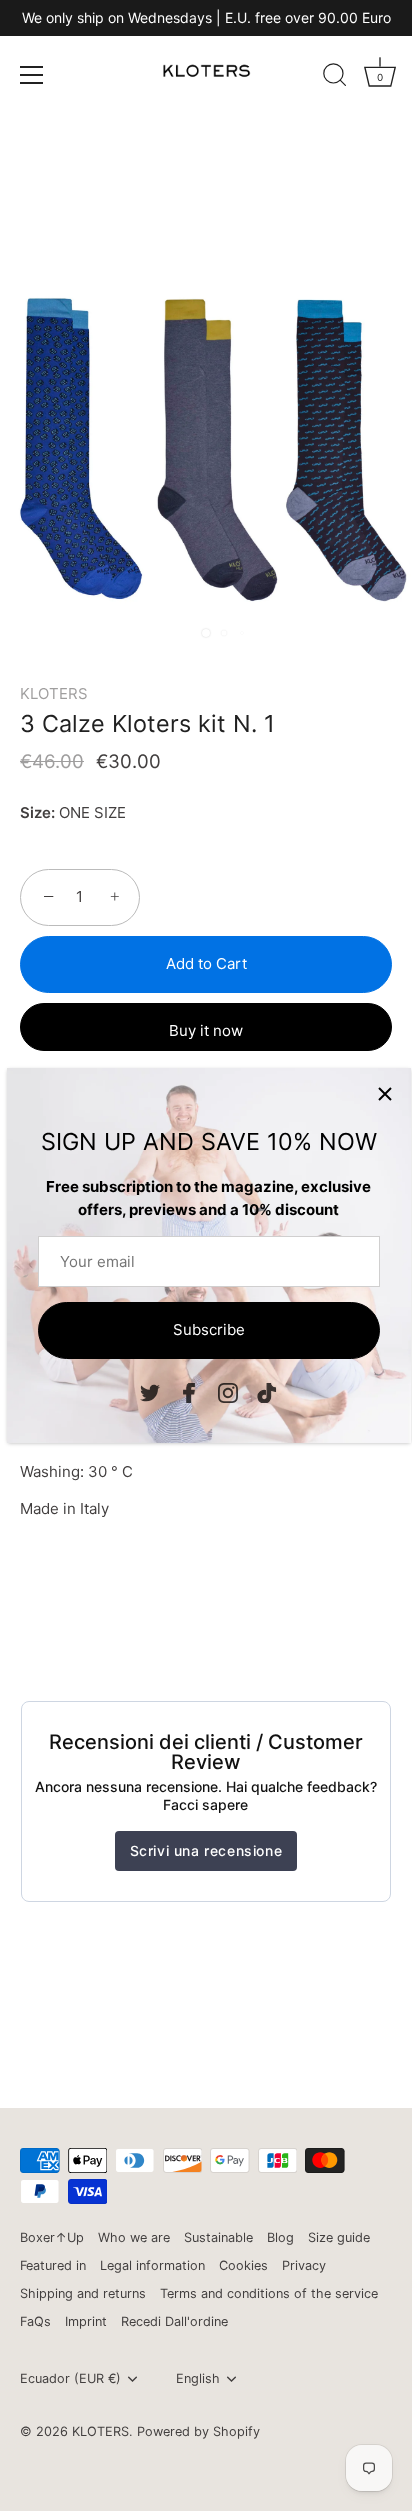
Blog (280, 2237)
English (198, 2378)
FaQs (35, 2321)
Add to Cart (206, 963)
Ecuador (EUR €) (70, 2378)
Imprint (86, 2321)
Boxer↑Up (52, 2237)
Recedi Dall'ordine (174, 2321)
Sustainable (218, 2237)
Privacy (304, 2265)
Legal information (152, 2265)
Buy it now (206, 1030)
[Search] (335, 78)
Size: (37, 813)
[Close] (385, 1094)
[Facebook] (189, 1392)
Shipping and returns (83, 2293)
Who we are (134, 2237)
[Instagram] (228, 1392)
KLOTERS (54, 693)
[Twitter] (150, 1392)
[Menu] (32, 75)
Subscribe (209, 1329)
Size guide (339, 2237)
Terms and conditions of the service (269, 2293)
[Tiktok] (267, 1392)
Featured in (53, 2265)
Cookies (243, 2265)
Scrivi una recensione (206, 1850)
